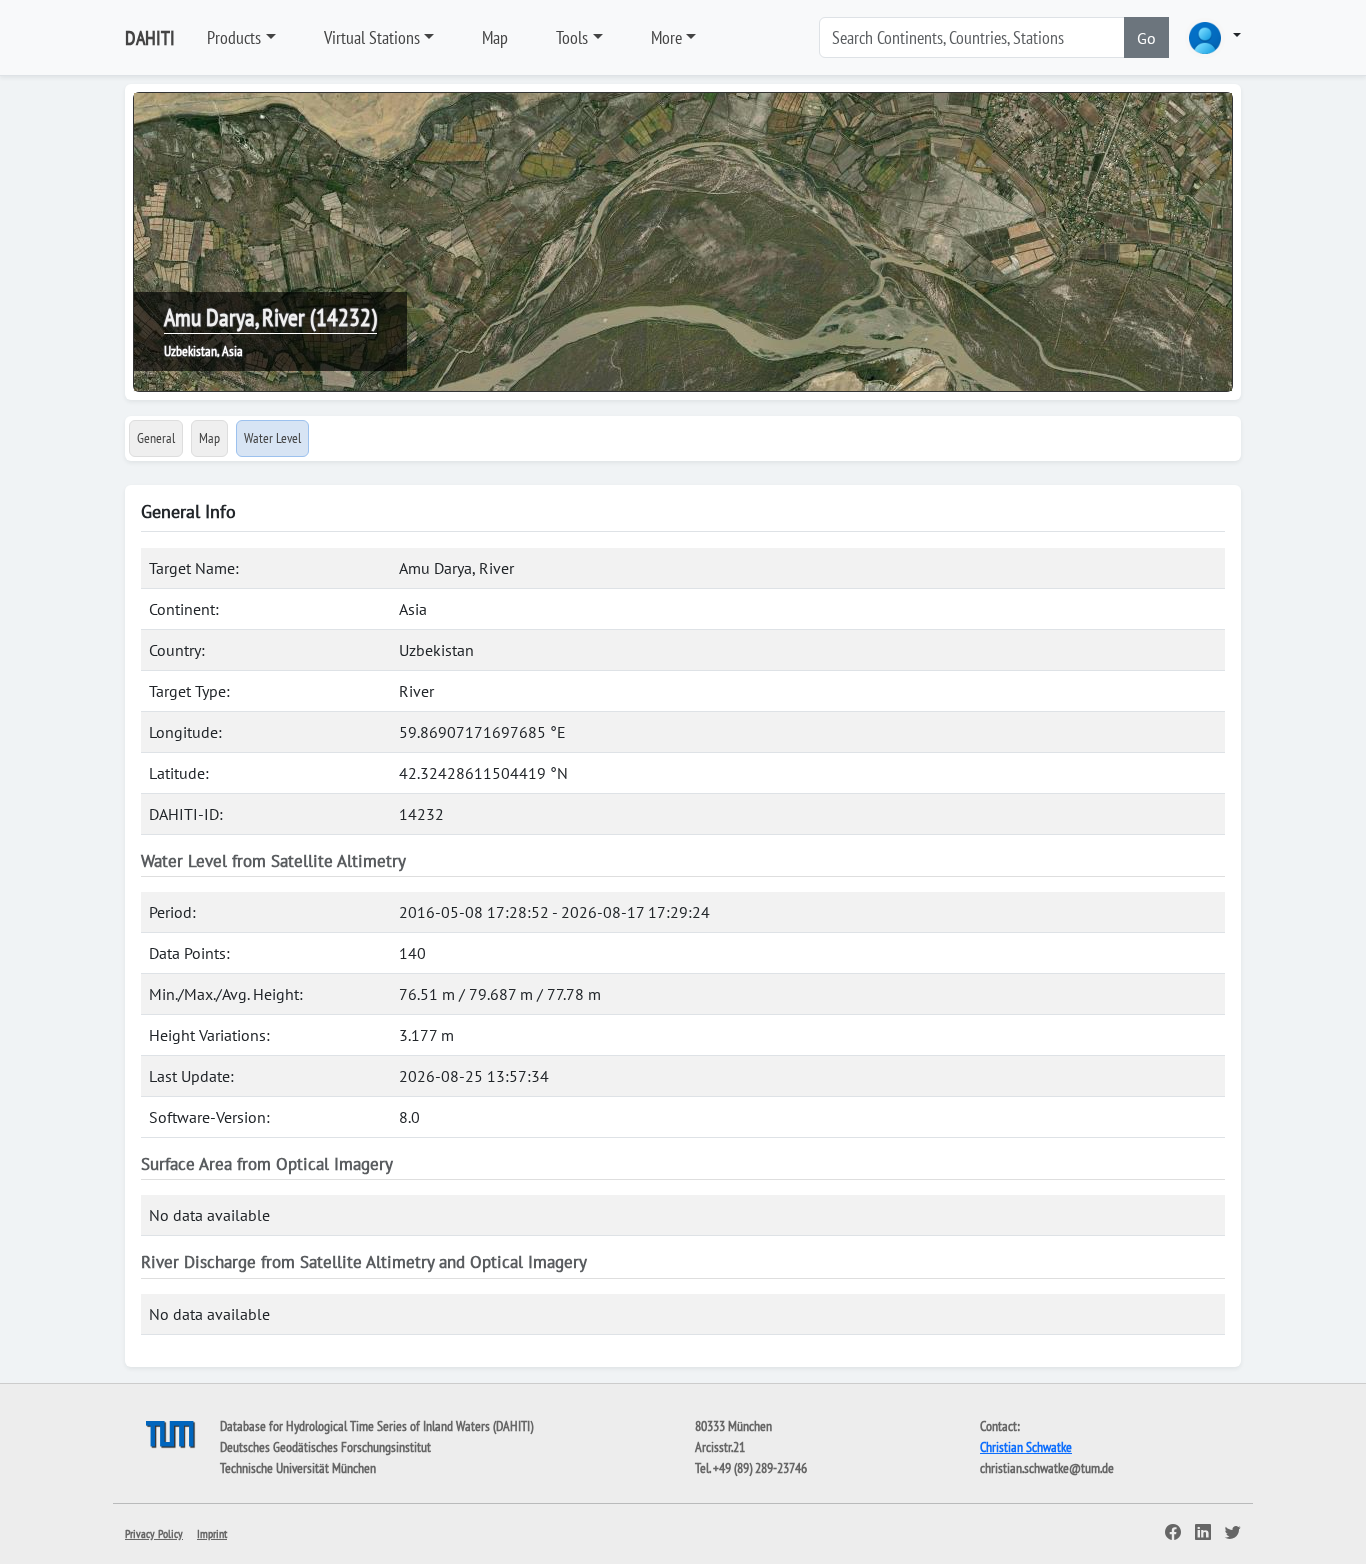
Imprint (212, 1533)
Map (495, 37)
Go (1146, 38)
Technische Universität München (298, 1468)
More (666, 37)
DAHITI (150, 38)
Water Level (272, 438)
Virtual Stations (372, 37)
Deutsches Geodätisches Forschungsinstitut (325, 1447)
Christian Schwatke (1026, 1447)
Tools (572, 37)
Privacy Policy (154, 1533)
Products (234, 37)
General (156, 438)
